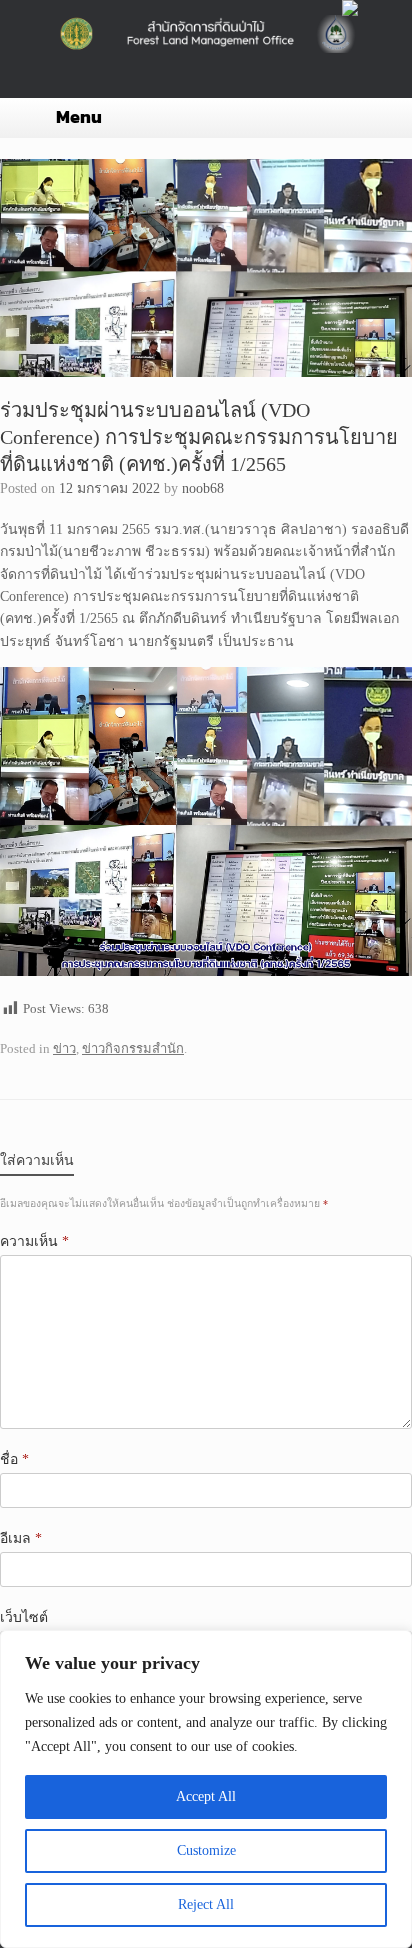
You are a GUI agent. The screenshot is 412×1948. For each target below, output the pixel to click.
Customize (206, 1850)
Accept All (206, 1796)
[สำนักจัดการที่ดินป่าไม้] (206, 34)
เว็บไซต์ (24, 1617)
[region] (206, 1789)
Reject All (206, 1904)
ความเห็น (34, 1241)
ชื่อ (14, 1459)
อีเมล (21, 1538)
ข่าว (64, 1048)
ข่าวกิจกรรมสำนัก (133, 1048)
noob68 (203, 488)
